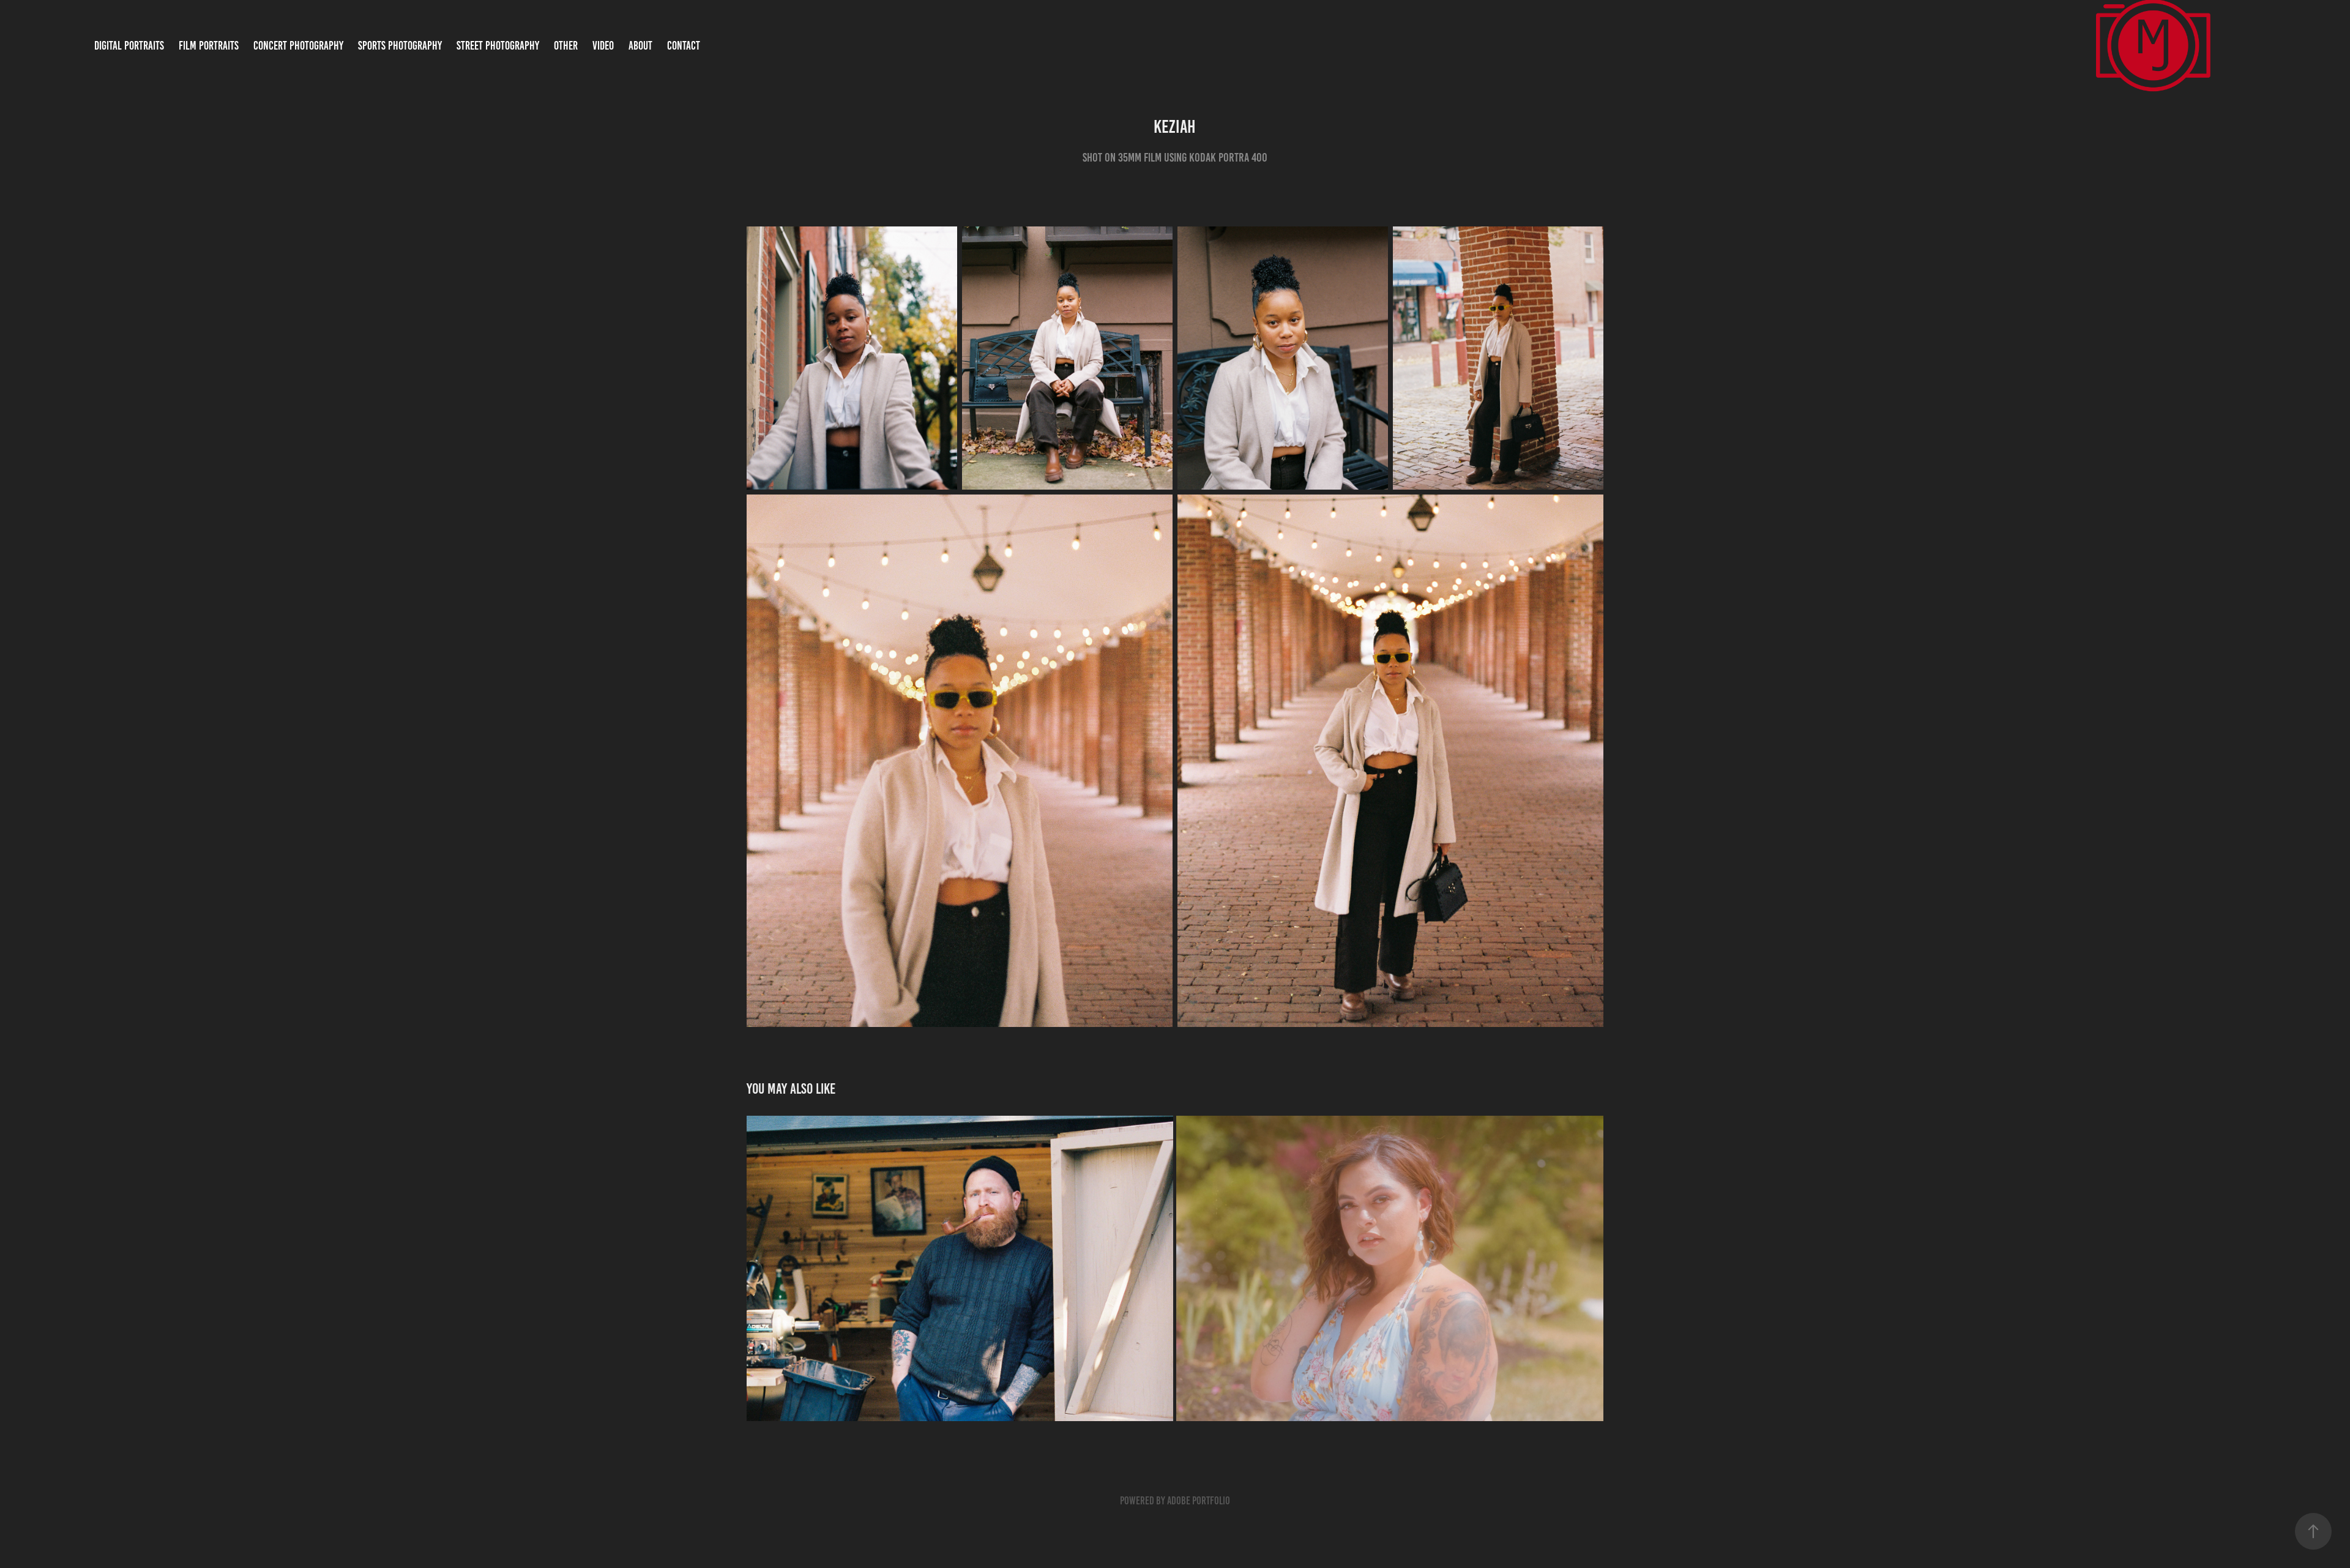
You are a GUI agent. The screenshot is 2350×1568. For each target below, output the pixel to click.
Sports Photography (400, 46)
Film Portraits (209, 46)
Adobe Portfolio (1199, 1501)
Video (603, 46)
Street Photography (498, 46)
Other (566, 46)
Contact (684, 46)
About (640, 46)
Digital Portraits (129, 46)
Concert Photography (298, 46)
